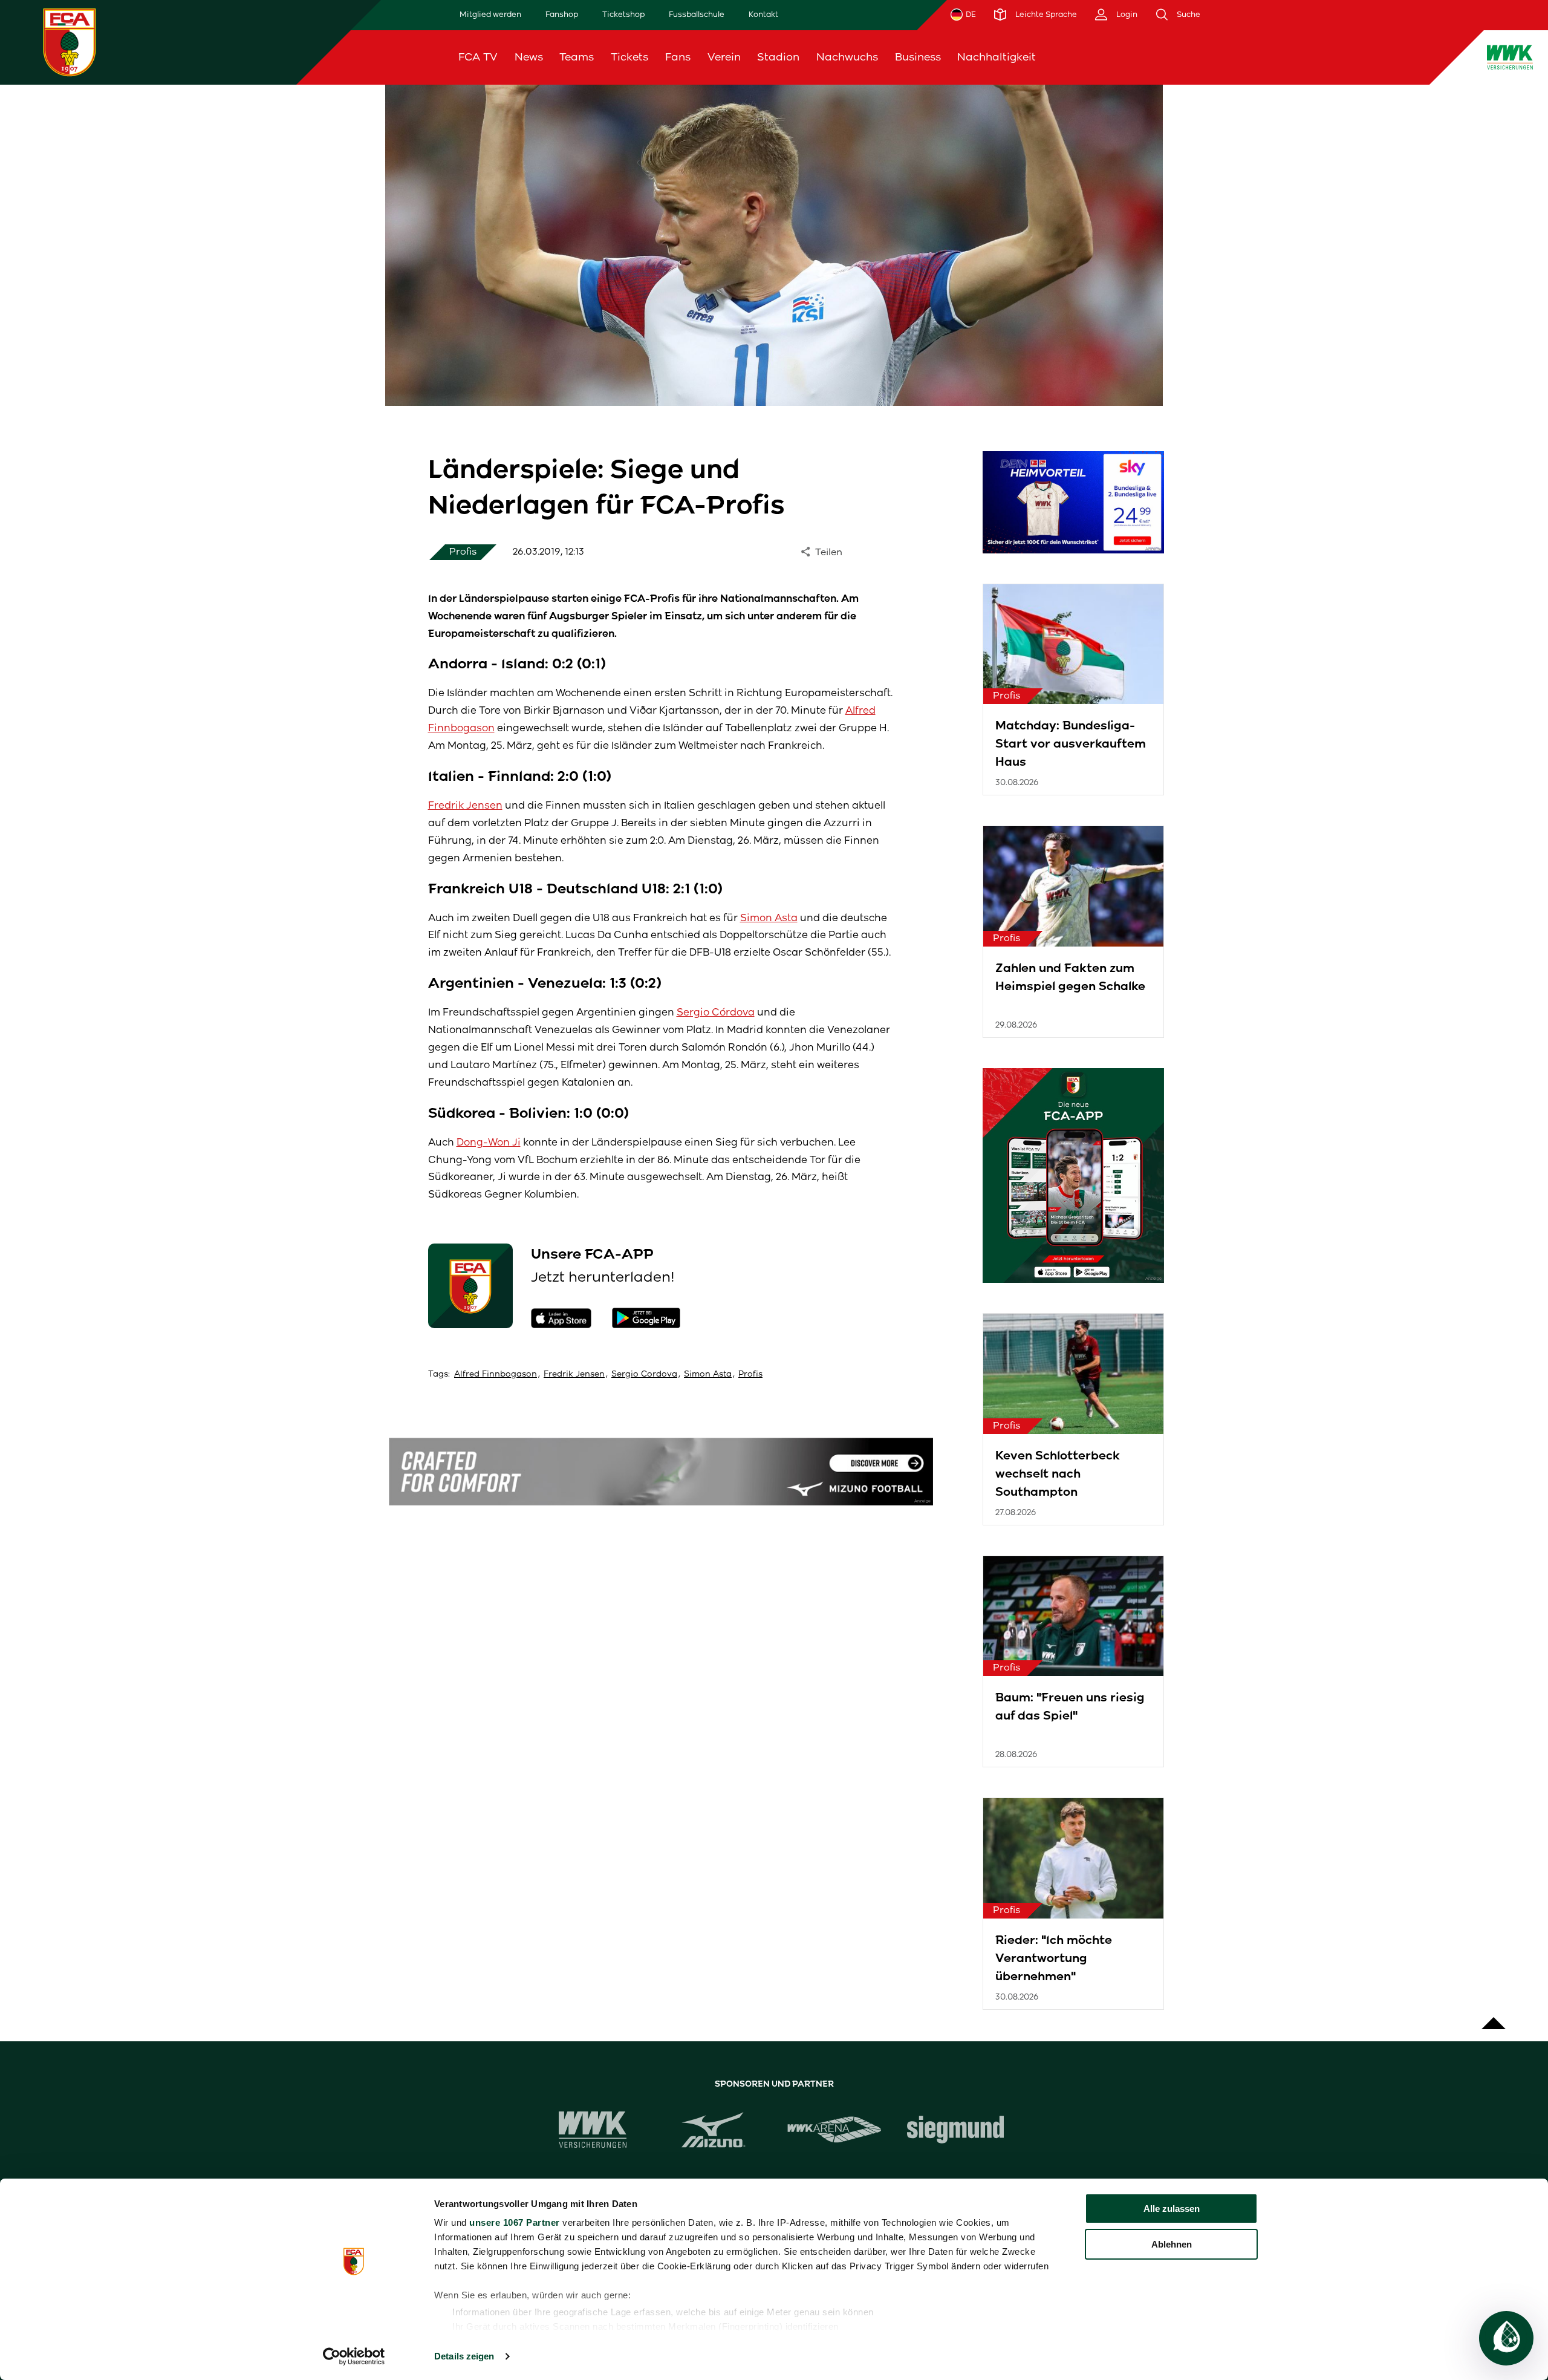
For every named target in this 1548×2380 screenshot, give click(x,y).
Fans (678, 57)
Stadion (778, 57)
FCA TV (478, 57)
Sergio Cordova (644, 1374)
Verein (724, 57)
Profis (750, 1374)
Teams (577, 57)
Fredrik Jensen (465, 805)
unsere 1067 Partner (515, 2222)
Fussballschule (697, 14)
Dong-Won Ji (489, 1142)
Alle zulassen (1172, 2209)
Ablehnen (1172, 2244)
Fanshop (562, 14)
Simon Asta (769, 918)
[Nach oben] (1494, 2017)
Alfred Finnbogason (496, 1374)
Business (918, 57)
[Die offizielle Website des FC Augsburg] (70, 42)
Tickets (629, 57)
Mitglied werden (490, 14)
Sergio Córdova (716, 1012)
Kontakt (763, 14)
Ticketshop (623, 14)
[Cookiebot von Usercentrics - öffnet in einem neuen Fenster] (354, 2356)
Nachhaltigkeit (997, 57)
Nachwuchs (847, 57)
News (529, 57)
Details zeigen (464, 2356)
